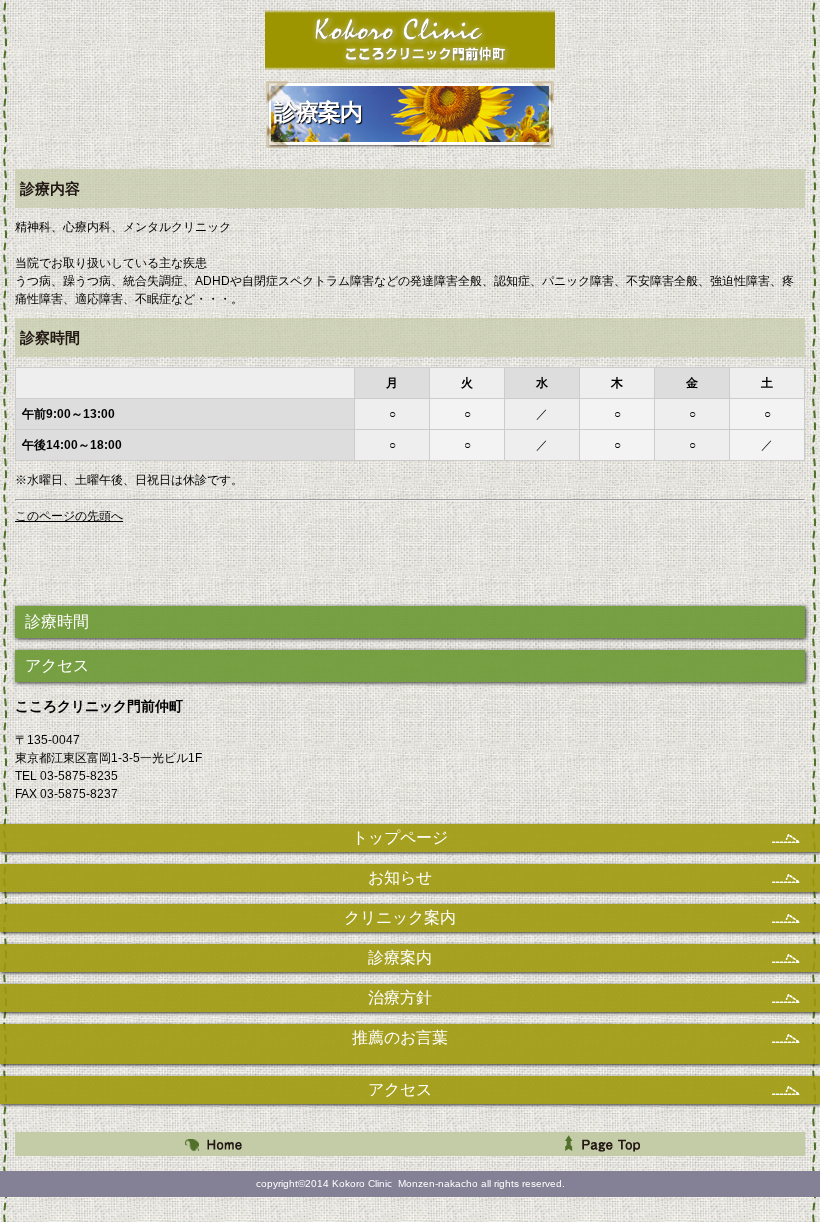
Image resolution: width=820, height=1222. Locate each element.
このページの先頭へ (69, 516)
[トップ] (607, 1144)
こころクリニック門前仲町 (410, 39)
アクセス (57, 665)
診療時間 (57, 621)
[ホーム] (212, 1144)
